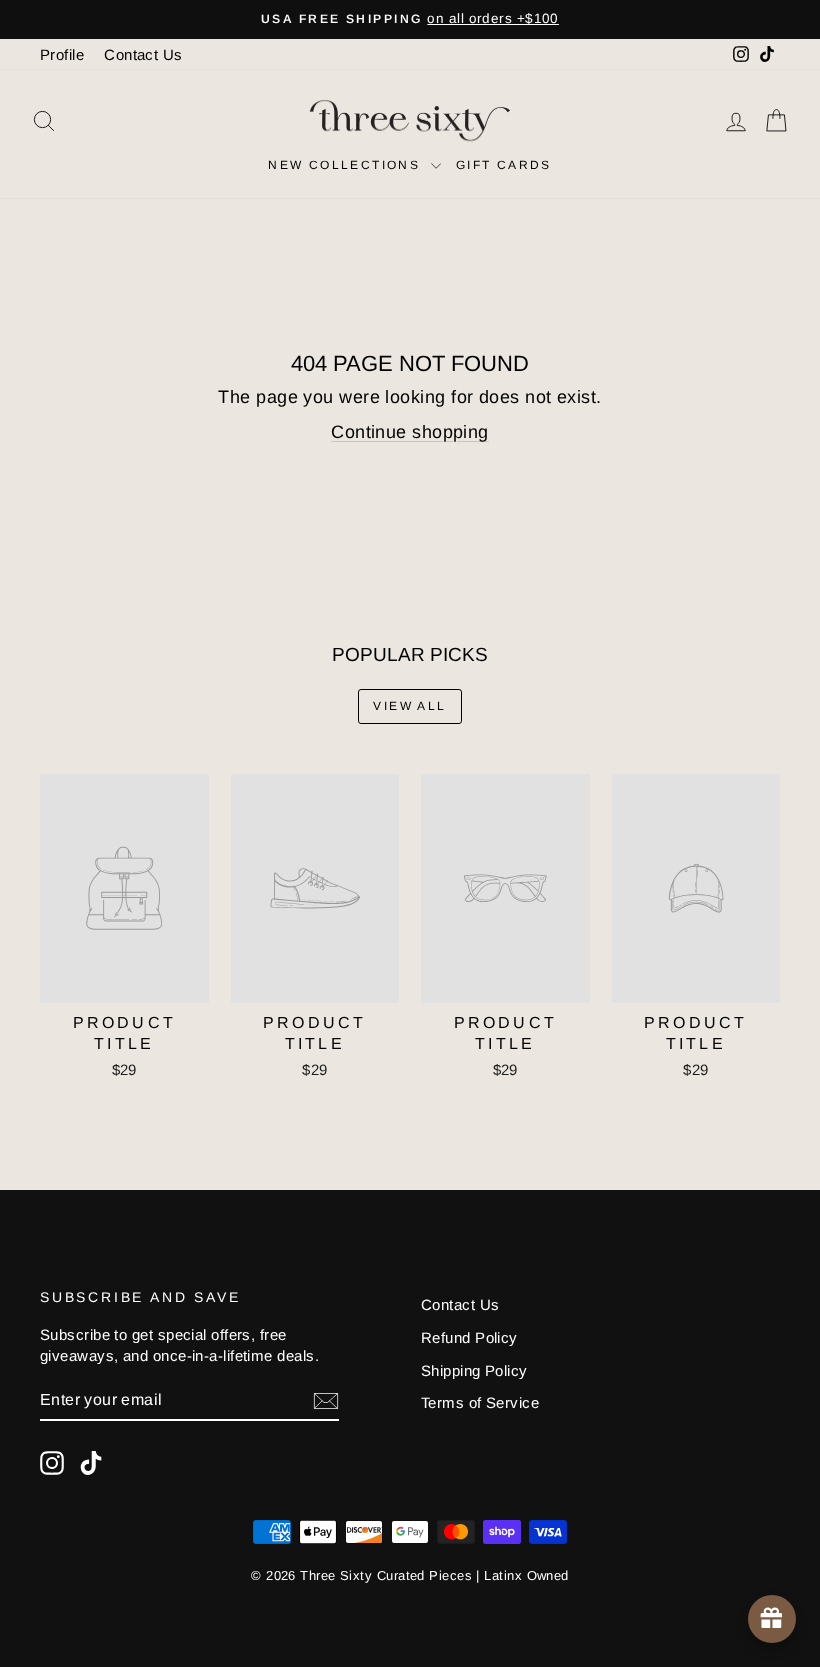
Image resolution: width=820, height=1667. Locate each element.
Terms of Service (480, 1402)
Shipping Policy (474, 1370)
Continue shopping (410, 432)
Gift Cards (504, 165)
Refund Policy (469, 1337)
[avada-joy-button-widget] (772, 1619)
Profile (62, 54)
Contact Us (143, 54)
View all (409, 706)
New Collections (346, 165)
